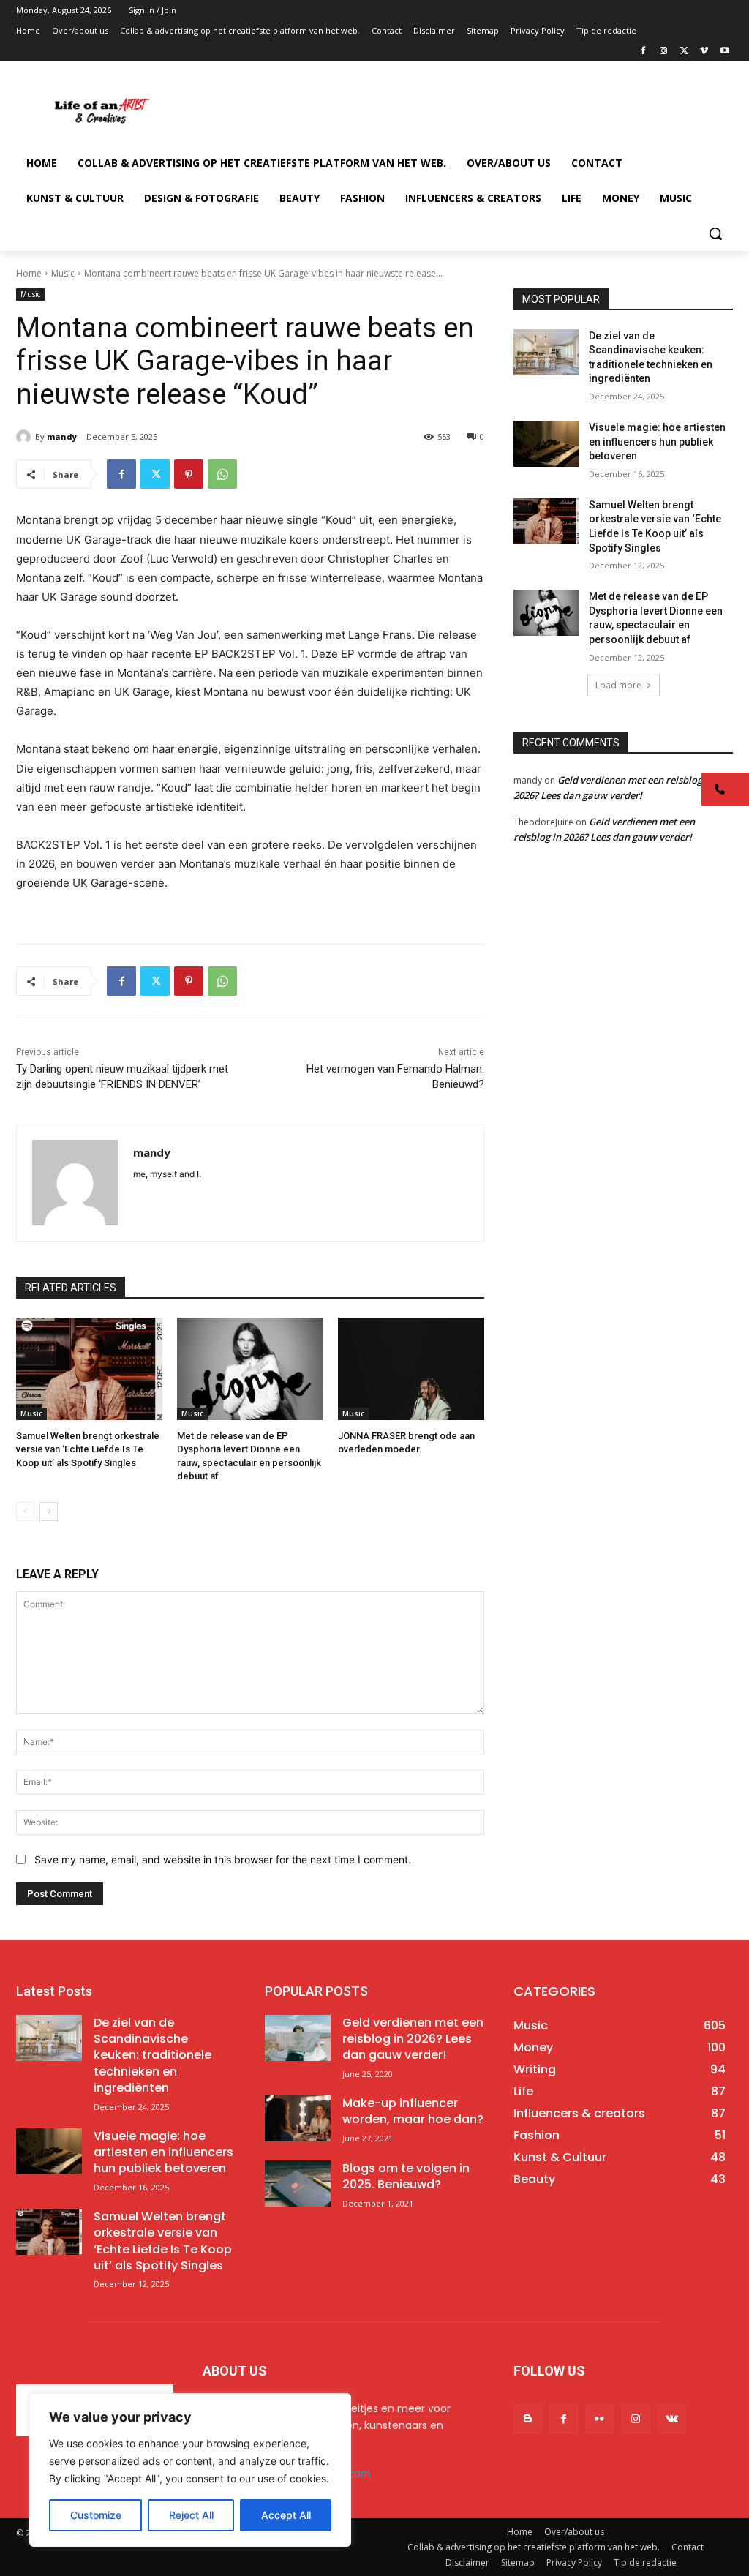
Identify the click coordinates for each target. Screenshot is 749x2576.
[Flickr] (599, 2418)
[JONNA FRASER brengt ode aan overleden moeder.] (411, 1369)
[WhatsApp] (222, 474)
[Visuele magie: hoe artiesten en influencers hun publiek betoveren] (546, 444)
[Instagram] (664, 52)
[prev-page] (25, 1512)
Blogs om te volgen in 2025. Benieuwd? (406, 2176)
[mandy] (26, 437)
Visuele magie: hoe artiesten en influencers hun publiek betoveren (657, 442)
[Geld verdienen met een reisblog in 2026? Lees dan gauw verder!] (298, 2038)
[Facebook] (643, 52)
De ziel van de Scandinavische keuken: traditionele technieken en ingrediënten (153, 2055)
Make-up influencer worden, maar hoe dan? (413, 2111)
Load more (618, 685)
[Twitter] (684, 52)
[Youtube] (724, 52)
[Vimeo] (704, 52)
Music (63, 273)
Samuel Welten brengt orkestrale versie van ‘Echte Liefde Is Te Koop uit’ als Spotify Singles (88, 1449)
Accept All (286, 2515)
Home (29, 273)
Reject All (191, 2515)
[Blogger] (528, 2418)
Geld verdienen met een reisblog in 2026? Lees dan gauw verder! (413, 2039)
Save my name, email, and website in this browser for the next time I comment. (223, 1859)
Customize (96, 2515)
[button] (715, 233)
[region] (190, 2470)
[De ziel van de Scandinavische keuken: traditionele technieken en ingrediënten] (546, 352)
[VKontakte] (672, 2418)
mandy (62, 436)
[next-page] (49, 1512)
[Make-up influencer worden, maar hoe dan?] (298, 2118)
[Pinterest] (189, 474)
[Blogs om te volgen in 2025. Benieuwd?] (298, 2183)
